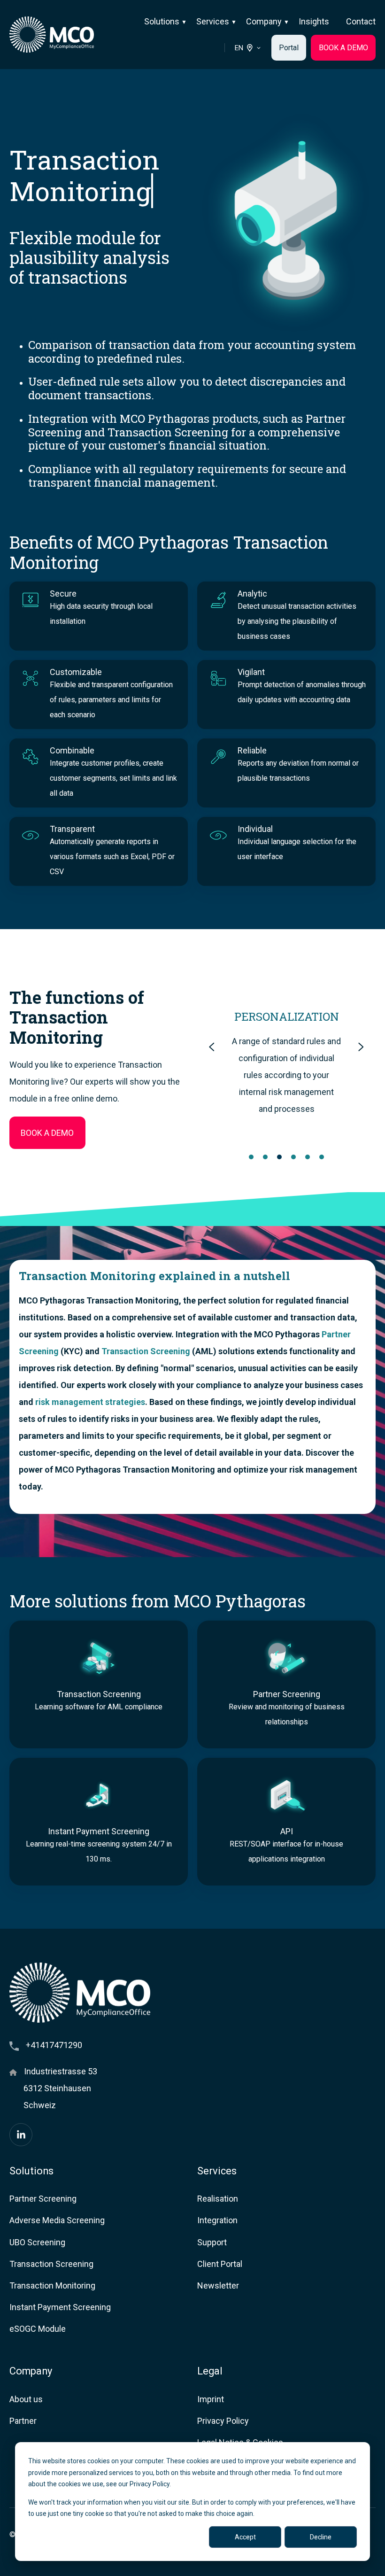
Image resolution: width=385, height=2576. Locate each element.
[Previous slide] (212, 1047)
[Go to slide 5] (308, 1157)
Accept (245, 2537)
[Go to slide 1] (251, 1157)
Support (212, 2242)
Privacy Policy (223, 2421)
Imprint (211, 2399)
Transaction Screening (146, 1351)
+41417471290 (54, 2045)
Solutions (162, 21)
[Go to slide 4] (293, 1157)
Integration (217, 2220)
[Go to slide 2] (265, 1157)
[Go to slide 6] (322, 1157)
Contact (361, 21)
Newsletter (218, 2285)
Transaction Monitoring (52, 2285)
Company (264, 21)
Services (213, 21)
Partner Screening (43, 2199)
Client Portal (220, 2264)
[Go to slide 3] (279, 1157)
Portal (289, 48)
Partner (23, 2421)
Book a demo (47, 1133)
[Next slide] (361, 1047)
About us (26, 2399)
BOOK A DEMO (343, 48)
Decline (321, 2537)
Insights (314, 21)
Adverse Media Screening (57, 2220)
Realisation (218, 2199)
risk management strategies (90, 1402)
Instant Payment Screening (60, 2307)
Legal (210, 2371)
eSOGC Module (38, 2329)
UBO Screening (37, 2242)
